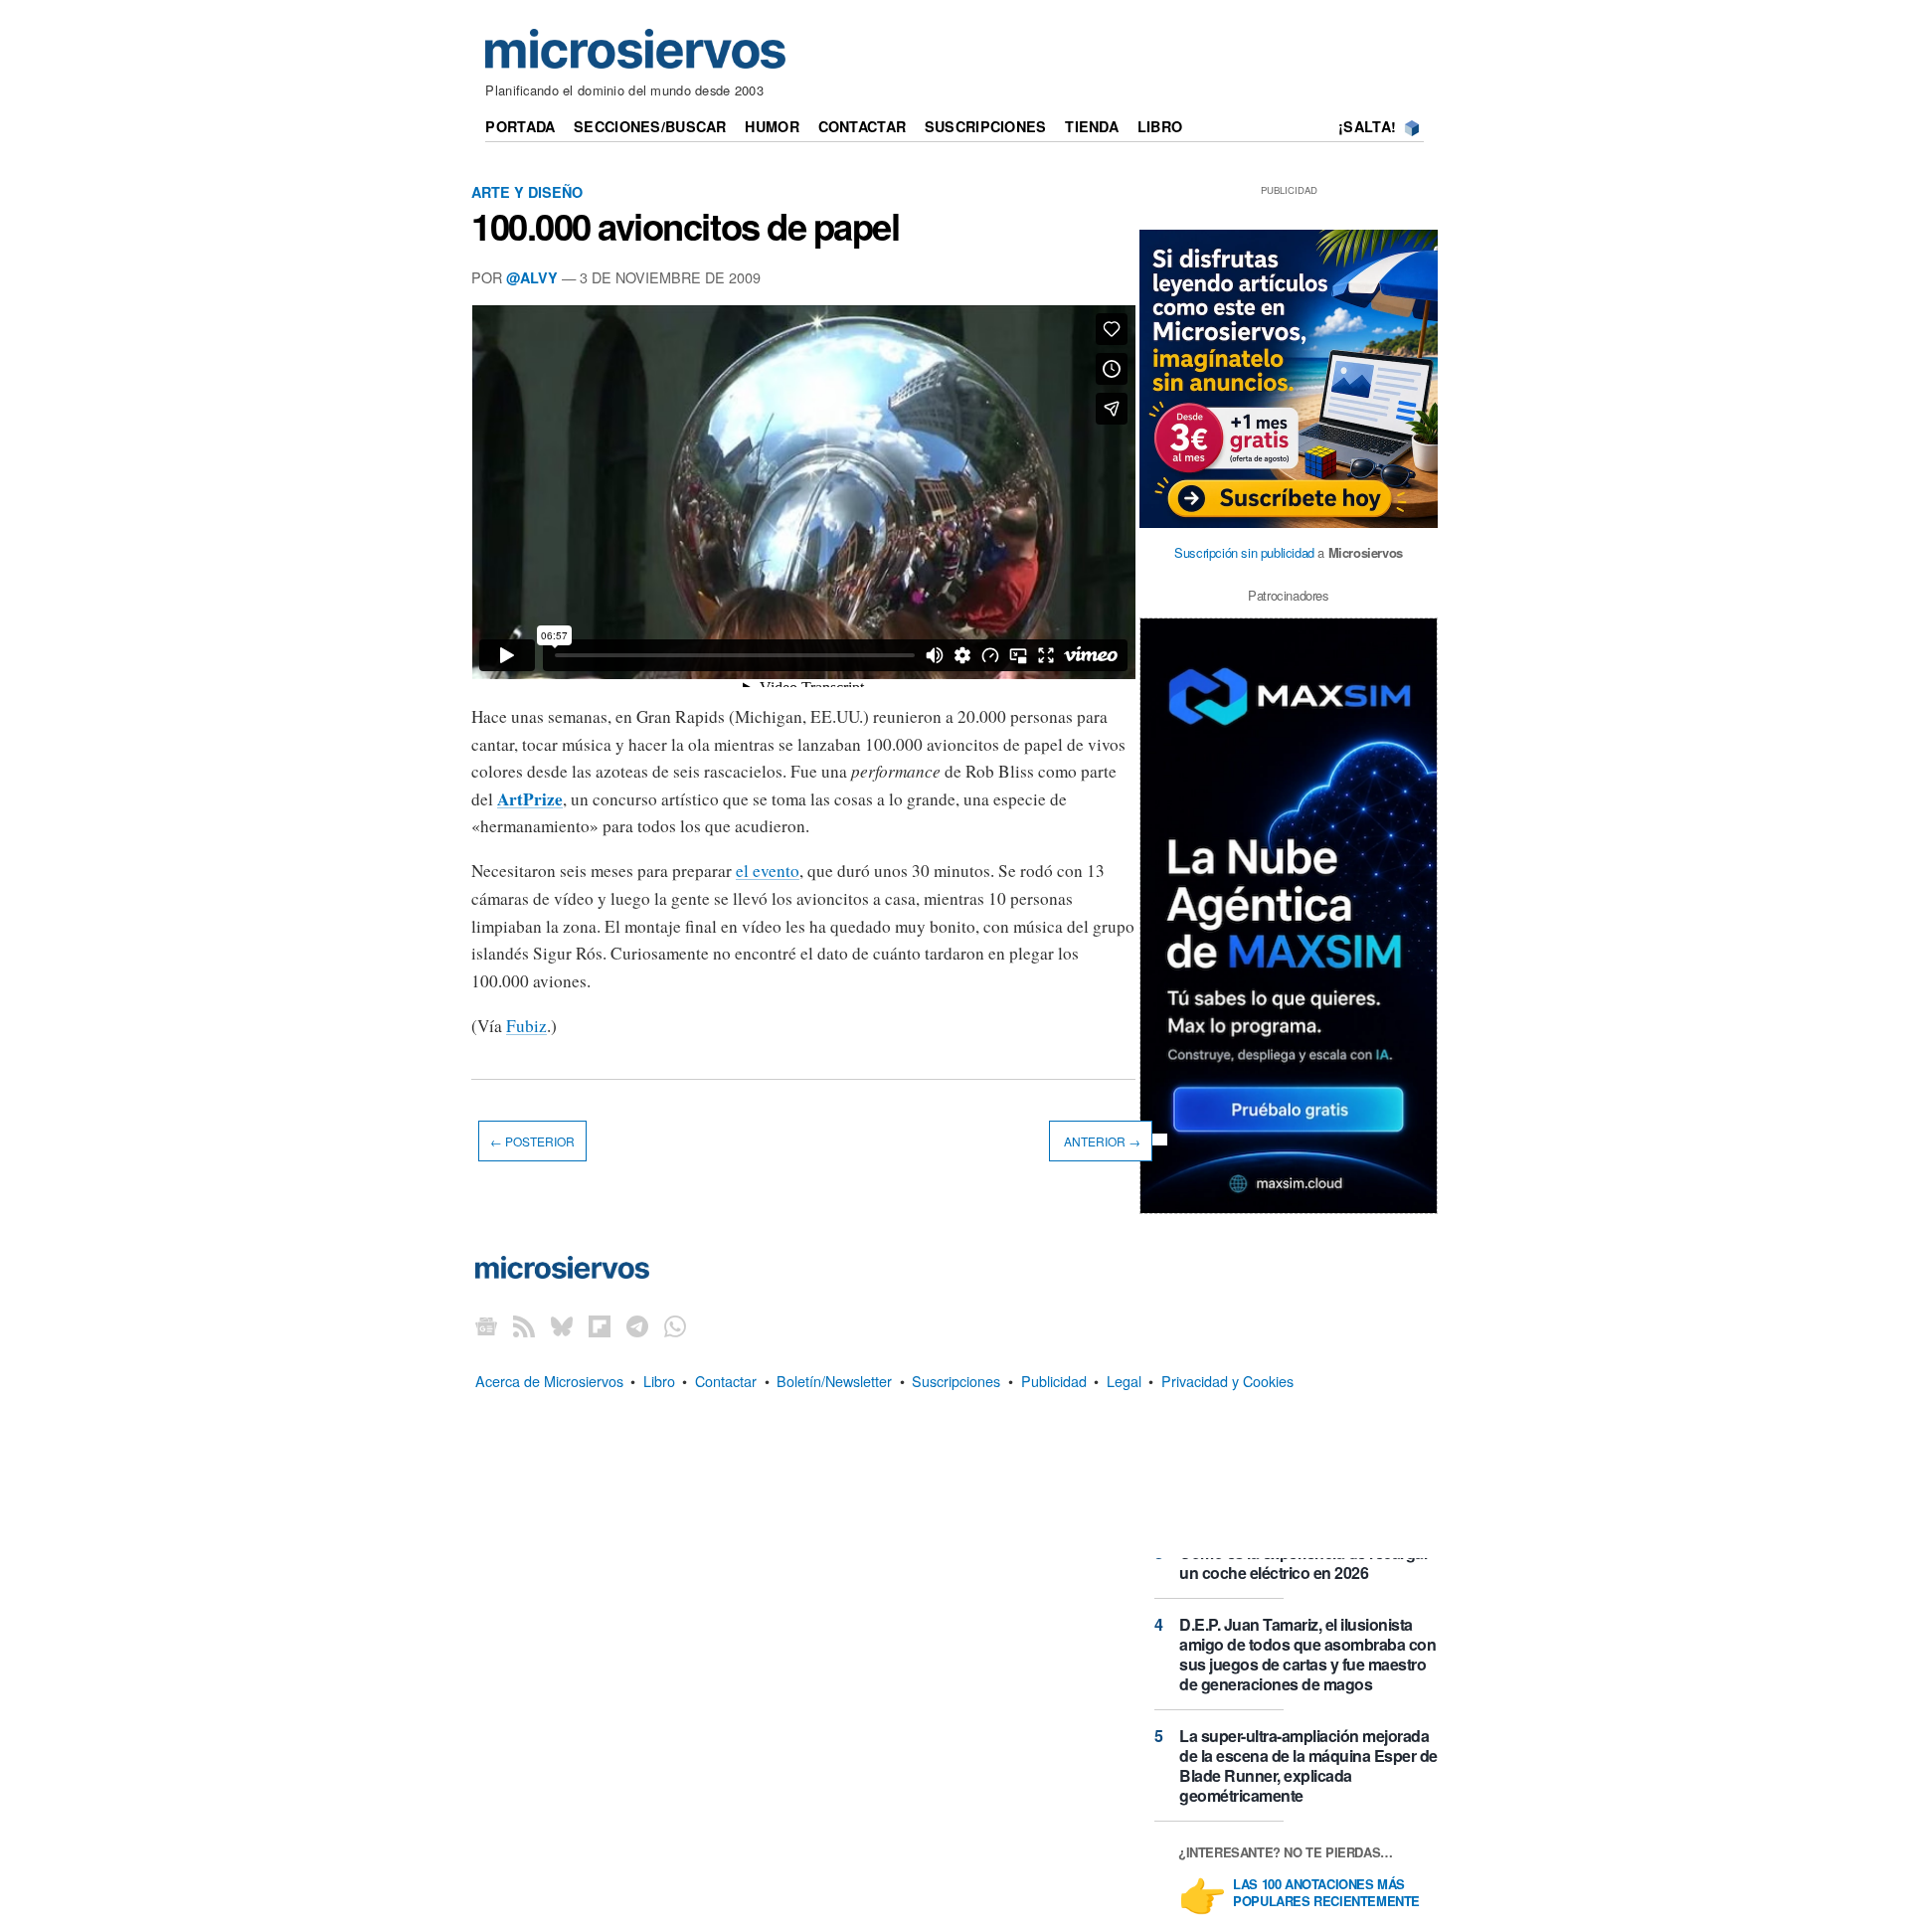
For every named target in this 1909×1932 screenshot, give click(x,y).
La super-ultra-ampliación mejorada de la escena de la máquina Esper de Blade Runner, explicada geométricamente (1308, 1765)
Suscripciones (986, 126)
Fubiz (526, 1026)
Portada (520, 126)
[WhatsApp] (675, 1325)
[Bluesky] (562, 1325)
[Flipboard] (600, 1325)
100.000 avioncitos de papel (685, 226)
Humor (772, 126)
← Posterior (532, 1141)
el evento (768, 871)
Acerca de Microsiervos (549, 1381)
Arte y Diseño (527, 192)
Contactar (863, 126)
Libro (1160, 126)
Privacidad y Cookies (1227, 1381)
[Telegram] (637, 1325)
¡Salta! (1367, 126)
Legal (1124, 1381)
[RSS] (524, 1325)
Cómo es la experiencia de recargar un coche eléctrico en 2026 (1304, 1563)
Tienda (1092, 126)
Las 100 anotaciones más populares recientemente (1326, 1893)
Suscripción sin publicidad (1244, 552)
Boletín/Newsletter (834, 1381)
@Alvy (532, 277)
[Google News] (486, 1325)
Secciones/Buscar (650, 126)
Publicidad (1054, 1381)
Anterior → (1101, 1141)
